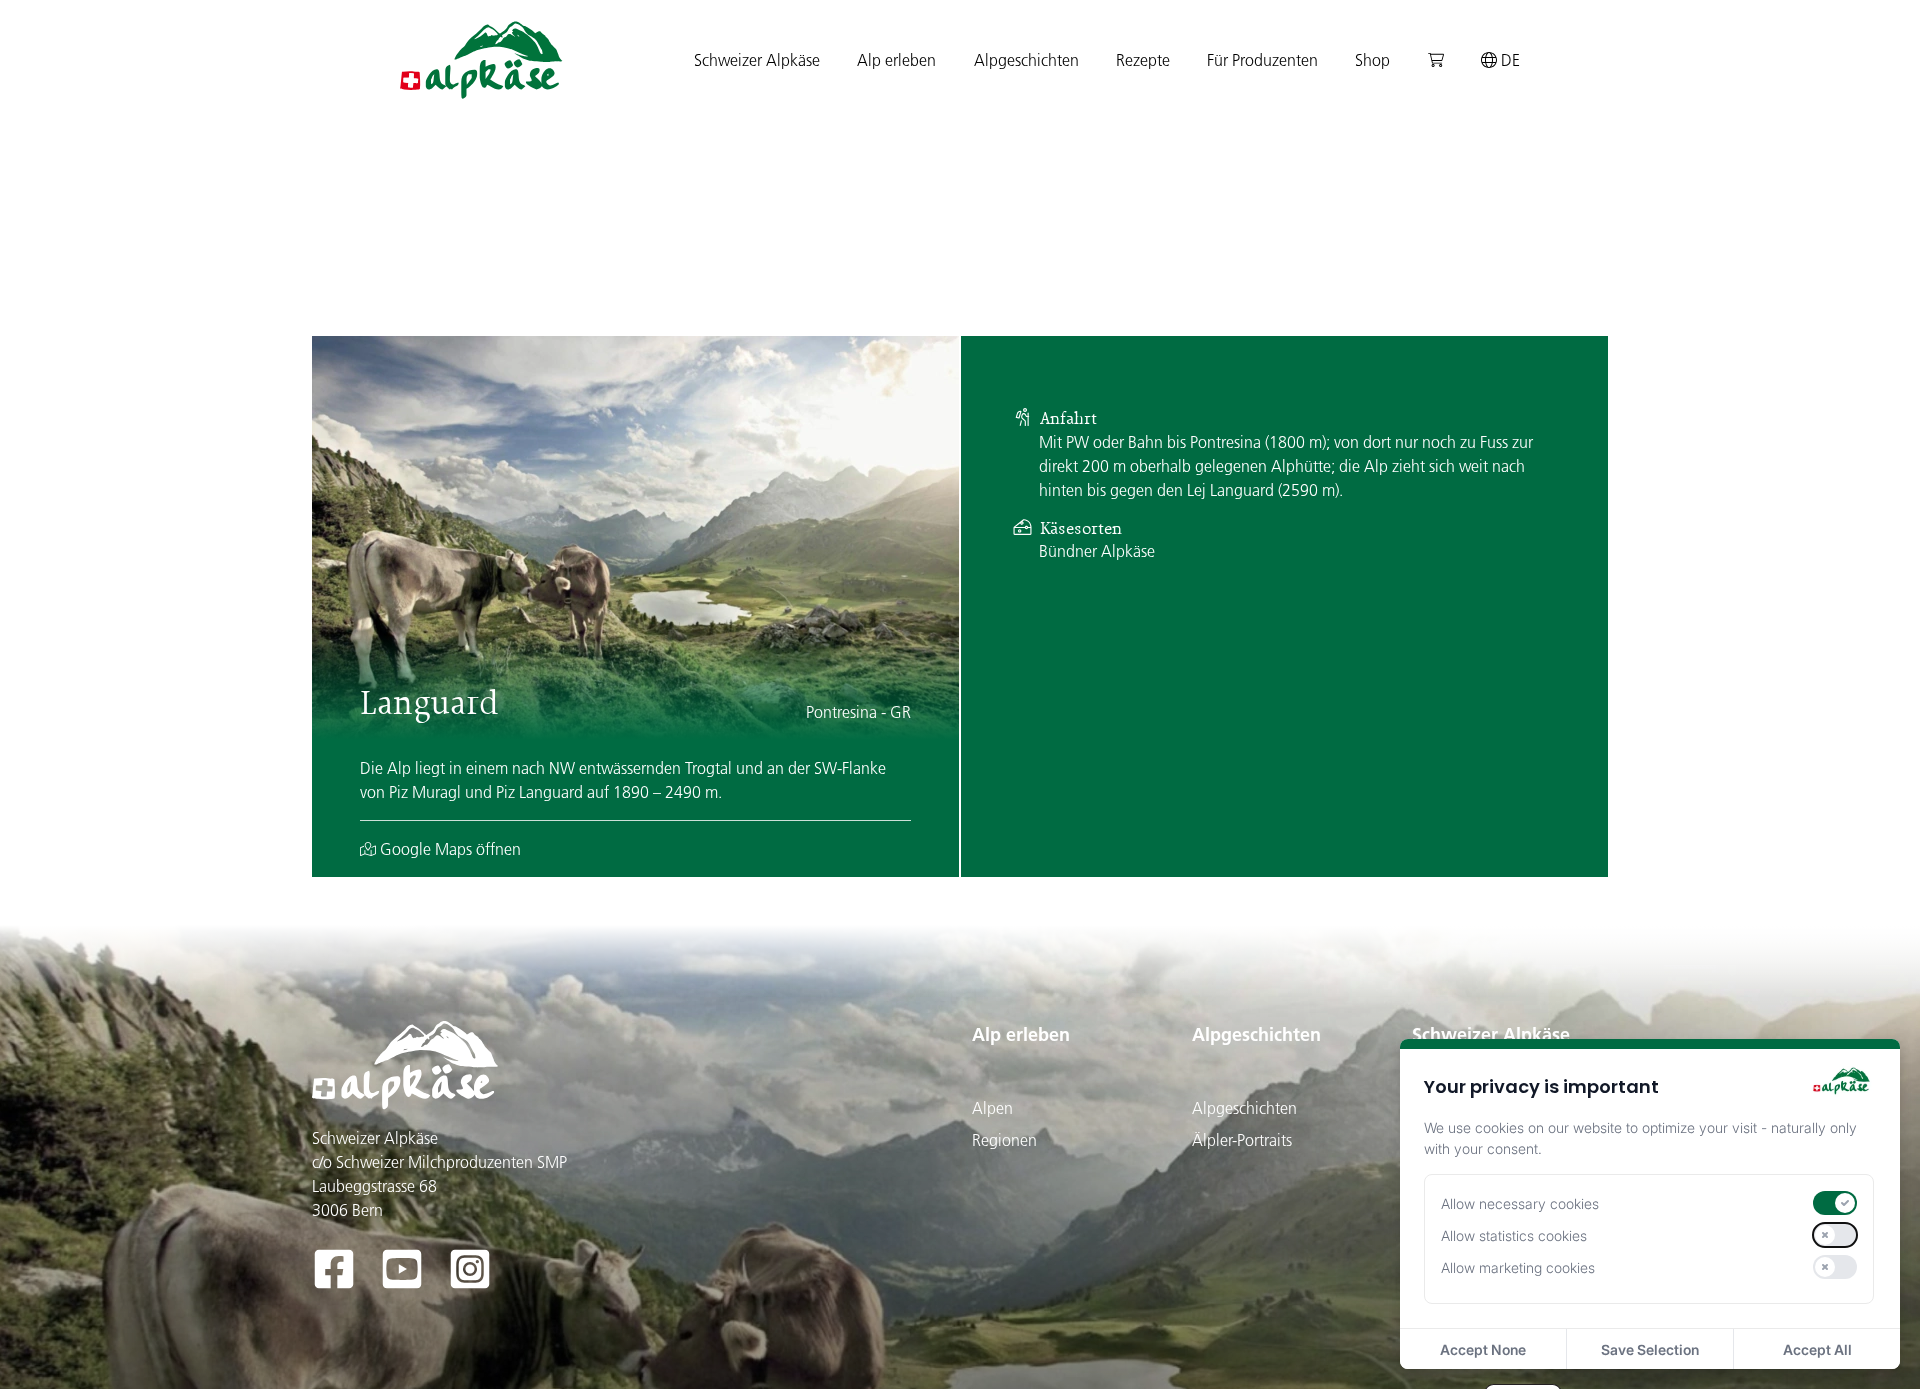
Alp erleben (1021, 1034)
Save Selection (1650, 1349)
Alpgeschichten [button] (1026, 60)
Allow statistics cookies (1514, 1235)
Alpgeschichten (1256, 1034)
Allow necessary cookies (1520, 1203)
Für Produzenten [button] (1262, 60)
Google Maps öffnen (448, 849)
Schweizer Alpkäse (1491, 1034)
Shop (1372, 60)
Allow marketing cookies (1518, 1267)
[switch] (1835, 1203)
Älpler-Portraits (1242, 1140)
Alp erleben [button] (896, 60)
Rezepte (1143, 60)
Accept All (1817, 1349)
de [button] (1508, 60)
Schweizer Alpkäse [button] (757, 60)
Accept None (1483, 1349)
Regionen (1004, 1140)
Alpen (992, 1108)
